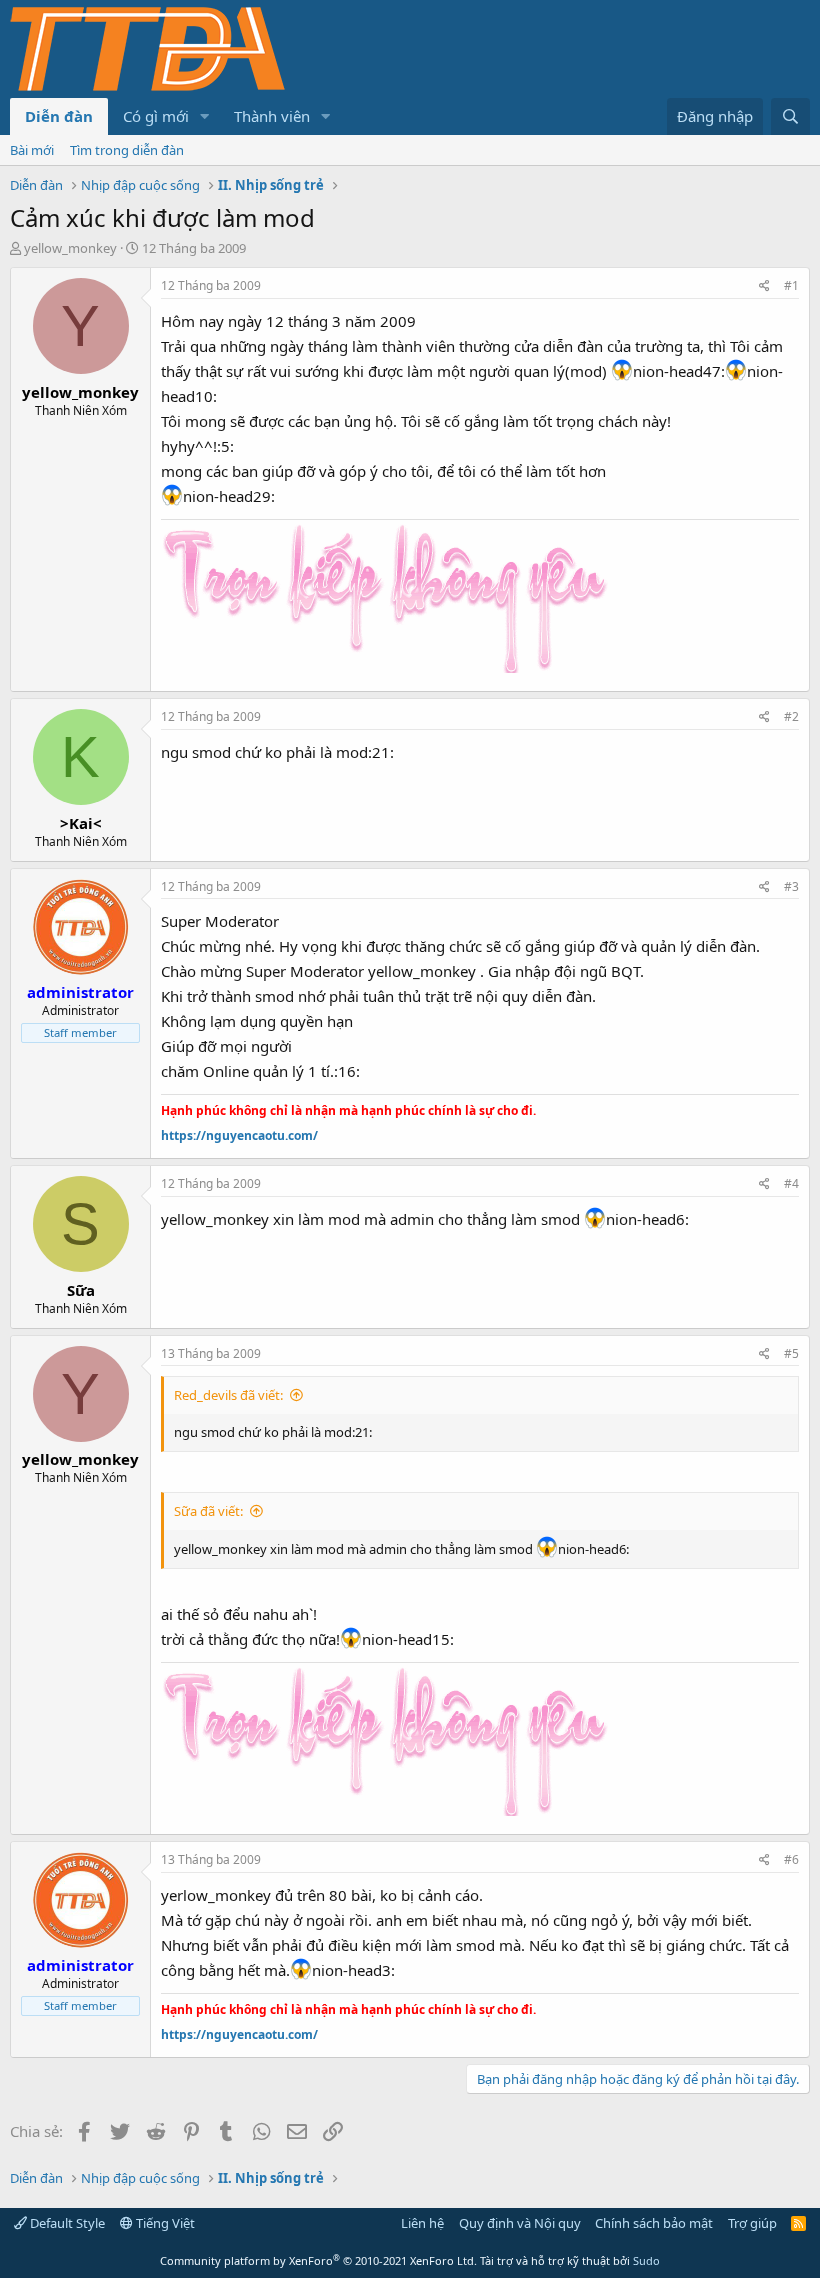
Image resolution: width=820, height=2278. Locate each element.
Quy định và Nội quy (520, 2223)
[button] (205, 116)
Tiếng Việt (164, 2223)
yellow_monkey (70, 248)
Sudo (646, 2260)
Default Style (66, 2223)
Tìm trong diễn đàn (127, 150)
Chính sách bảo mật (654, 2223)
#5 (791, 1353)
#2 (791, 716)
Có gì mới (156, 116)
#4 (791, 1183)
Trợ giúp (752, 2223)
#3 (791, 886)
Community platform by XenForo (318, 2260)
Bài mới (32, 150)
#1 (791, 285)
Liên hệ (422, 2223)
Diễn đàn (59, 116)
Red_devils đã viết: (228, 1395)
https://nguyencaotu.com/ (239, 1135)
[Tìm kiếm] (790, 116)
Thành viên (272, 116)
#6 (791, 1859)
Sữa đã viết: (208, 1511)
